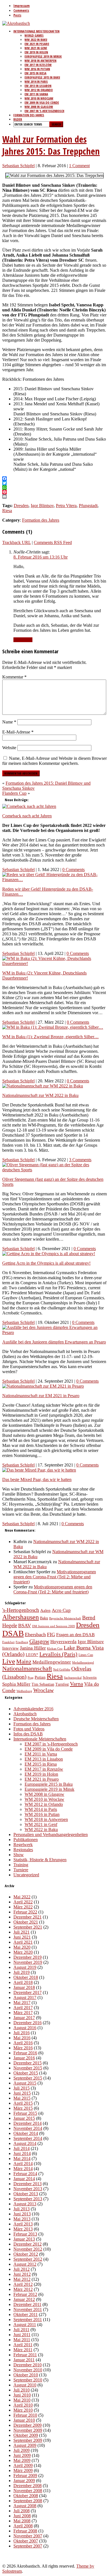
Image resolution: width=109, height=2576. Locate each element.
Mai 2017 (22, 2003)
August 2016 (25, 2028)
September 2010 (28, 2380)
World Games (34, 35)
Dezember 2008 (28, 2486)
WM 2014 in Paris (36, 81)
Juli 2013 (22, 2209)
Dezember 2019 (28, 1957)
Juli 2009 (22, 2450)
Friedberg (22, 1642)
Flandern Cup (14, 793)
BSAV (25, 1626)
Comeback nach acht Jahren (27, 816)
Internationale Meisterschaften (36, 31)
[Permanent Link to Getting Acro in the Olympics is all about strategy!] (49, 1254)
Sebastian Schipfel (18, 166)
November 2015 (28, 2068)
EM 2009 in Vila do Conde (42, 102)
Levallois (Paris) (58, 1654)
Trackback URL (16, 542)
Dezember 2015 (28, 2063)
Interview (10, 1648)
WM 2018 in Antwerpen (41, 61)
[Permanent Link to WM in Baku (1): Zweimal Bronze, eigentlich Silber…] (53, 1027)
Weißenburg (24, 1691)
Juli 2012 (22, 2269)
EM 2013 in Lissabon (38, 86)
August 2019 (25, 1967)
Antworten (23, 640)
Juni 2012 (22, 2274)
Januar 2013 (24, 2239)
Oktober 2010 (26, 2375)
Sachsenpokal (73, 1678)
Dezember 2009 (28, 2425)
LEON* (32, 1655)
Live (9, 1661)
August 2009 (25, 2445)
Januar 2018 (24, 1987)
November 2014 (28, 2128)
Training (21, 1865)
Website (9, 748)
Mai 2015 (22, 2098)
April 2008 (23, 2526)
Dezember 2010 (28, 2365)
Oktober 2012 (26, 2254)
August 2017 (25, 1997)
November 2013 (28, 2189)
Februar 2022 (25, 1912)
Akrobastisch (25, 1714)
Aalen (45, 1610)
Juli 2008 (22, 2511)
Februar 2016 (25, 2053)
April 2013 (23, 2224)
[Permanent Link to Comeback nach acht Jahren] (29, 806)
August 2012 (25, 2264)
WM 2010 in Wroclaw (39, 98)
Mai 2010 (22, 2400)
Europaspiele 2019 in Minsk (43, 56)
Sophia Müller (16, 1684)
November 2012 (28, 2249)
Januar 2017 (24, 2018)
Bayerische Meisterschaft (65, 1618)
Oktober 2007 (26, 2541)
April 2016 (23, 2043)
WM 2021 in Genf (36, 48)
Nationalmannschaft (27, 1669)
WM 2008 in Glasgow (39, 107)
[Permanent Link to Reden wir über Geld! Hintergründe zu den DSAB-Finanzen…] (54, 880)
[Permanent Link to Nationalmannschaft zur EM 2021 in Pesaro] (43, 1386)
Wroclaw (43, 1690)
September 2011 (28, 2320)
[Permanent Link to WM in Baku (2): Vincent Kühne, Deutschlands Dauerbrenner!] (54, 963)
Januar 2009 (24, 2481)
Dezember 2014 (28, 2123)
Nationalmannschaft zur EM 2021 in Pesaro (41, 1396)
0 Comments (74, 870)
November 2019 (28, 1962)
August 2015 (25, 2083)
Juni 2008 (22, 2516)
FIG (51, 1634)
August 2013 (25, 2204)
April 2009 (23, 2465)
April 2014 (23, 2164)
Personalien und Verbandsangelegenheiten (51, 1835)
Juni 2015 (22, 2093)
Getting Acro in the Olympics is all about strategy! (46, 1263)
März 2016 (23, 2048)
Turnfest (62, 1684)
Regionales (23, 1850)
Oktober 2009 (26, 2435)
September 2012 (28, 2259)
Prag (31, 1678)
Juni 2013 (22, 2214)
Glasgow (39, 1641)
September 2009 (28, 2440)
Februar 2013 (25, 2234)
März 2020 (23, 1952)
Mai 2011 (22, 2340)
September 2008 (28, 2501)
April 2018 (23, 1982)
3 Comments (80, 1160)
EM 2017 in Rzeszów (38, 65)
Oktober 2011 (26, 2314)
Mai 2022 (22, 1897)
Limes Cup (86, 1655)
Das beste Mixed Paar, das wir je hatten (37, 1479)
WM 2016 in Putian (37, 69)
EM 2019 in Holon (36, 52)
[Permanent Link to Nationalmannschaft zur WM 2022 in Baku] (43, 1086)
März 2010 (23, 2410)
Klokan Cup (55, 1648)
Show (19, 1855)
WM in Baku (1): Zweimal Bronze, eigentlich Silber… (50, 1037)
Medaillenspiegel (83, 1663)
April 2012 (23, 2284)
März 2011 (23, 2350)
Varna (76, 1684)
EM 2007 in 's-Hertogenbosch (51, 1744)
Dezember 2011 (27, 2304)
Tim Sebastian (43, 1684)
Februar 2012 (25, 2294)
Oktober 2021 (26, 1922)
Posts (17, 15)
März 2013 (23, 2229)
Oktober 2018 (26, 1977)
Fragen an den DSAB (75, 1635)
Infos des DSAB (28, 1734)
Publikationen (26, 1840)
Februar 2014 (25, 2174)
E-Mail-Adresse (18, 732)
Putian (40, 1677)
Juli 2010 (22, 2390)
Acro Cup (61, 1610)
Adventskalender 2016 (33, 1709)
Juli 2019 (22, 1972)
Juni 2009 (22, 2455)
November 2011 (28, 2309)
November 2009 (28, 2430)
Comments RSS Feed (53, 542)
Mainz (24, 1662)
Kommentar (14, 677)
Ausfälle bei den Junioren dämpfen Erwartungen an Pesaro (54, 1342)
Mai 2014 (22, 2159)
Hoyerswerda (63, 1642)
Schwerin (90, 1677)
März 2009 (23, 2470)
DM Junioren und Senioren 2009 (54, 1626)
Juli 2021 (22, 1932)
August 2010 (25, 2385)
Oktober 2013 (26, 2194)
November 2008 (28, 2491)
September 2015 (28, 2078)
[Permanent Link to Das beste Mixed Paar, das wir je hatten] (39, 1470)
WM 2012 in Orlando (39, 90)
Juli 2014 (22, 2148)
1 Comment (79, 166)
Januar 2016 (24, 2058)
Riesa (7, 511)
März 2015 (23, 2108)
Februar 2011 (25, 2355)
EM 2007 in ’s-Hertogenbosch (44, 111)
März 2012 (23, 2289)
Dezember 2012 (28, 2244)
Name (9, 722)
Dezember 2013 (28, 2184)
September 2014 (28, 2138)
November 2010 (28, 2370)
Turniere (21, 1870)
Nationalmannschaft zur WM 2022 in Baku (40, 1095)
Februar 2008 (25, 2531)
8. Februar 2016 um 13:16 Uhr (41, 557)
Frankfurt (8, 1642)
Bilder (18, 119)
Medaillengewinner (52, 1662)
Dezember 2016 (28, 2023)
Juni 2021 (22, 1937)
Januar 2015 (24, 2118)
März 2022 (23, 1907)
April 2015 (23, 2103)
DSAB (13, 1633)
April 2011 (23, 2345)
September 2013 (28, 2199)
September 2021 (28, 1927)
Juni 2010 (22, 2395)
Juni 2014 (22, 2153)
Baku (44, 1618)
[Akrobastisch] (16, 23)
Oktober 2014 (26, 2133)
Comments (21, 10)
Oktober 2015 (26, 2073)
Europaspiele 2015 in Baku (42, 77)
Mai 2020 (22, 1947)
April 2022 (23, 1902)
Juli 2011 (21, 2330)
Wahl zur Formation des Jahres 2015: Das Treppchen (51, 145)
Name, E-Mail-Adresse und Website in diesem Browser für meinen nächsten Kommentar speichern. (54, 761)
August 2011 (25, 2325)
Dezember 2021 (28, 1917)
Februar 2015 (25, 2113)
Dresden (21, 506)
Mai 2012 (22, 2279)
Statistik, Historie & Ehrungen (40, 1860)
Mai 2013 (22, 2219)
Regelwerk (23, 1845)
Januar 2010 (24, 2420)
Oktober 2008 (26, 2496)
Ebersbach (35, 1634)
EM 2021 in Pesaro (37, 44)
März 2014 (23, 2169)
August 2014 (25, 2143)
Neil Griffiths (62, 1670)
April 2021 (23, 1942)
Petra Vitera (66, 506)
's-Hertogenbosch (21, 1610)
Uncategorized (26, 1875)
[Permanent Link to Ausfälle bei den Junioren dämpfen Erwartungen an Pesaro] (54, 1332)
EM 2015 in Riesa (35, 73)
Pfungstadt (88, 506)
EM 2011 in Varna (36, 94)
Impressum (22, 6)
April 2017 (23, 2008)
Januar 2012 (24, 2299)
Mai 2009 (22, 2460)
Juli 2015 (22, 2088)
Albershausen (21, 1617)
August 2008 (25, 2506)
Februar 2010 (25, 2415)
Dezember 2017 (28, 1992)
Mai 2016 (22, 2038)
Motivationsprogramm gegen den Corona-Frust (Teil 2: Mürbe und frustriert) (55, 1577)
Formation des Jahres (29, 115)
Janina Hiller (33, 1648)
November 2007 (28, 2536)
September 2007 (28, 2546)
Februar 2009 (25, 2476)
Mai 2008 (22, 2521)
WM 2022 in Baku (36, 40)
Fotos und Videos (29, 1729)
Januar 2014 (24, 2179)
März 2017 (23, 2013)
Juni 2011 (22, 2335)
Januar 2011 (24, 2360)
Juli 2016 (22, 2033)
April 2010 (23, 2405)
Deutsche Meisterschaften (36, 1719)
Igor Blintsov (42, 506)
